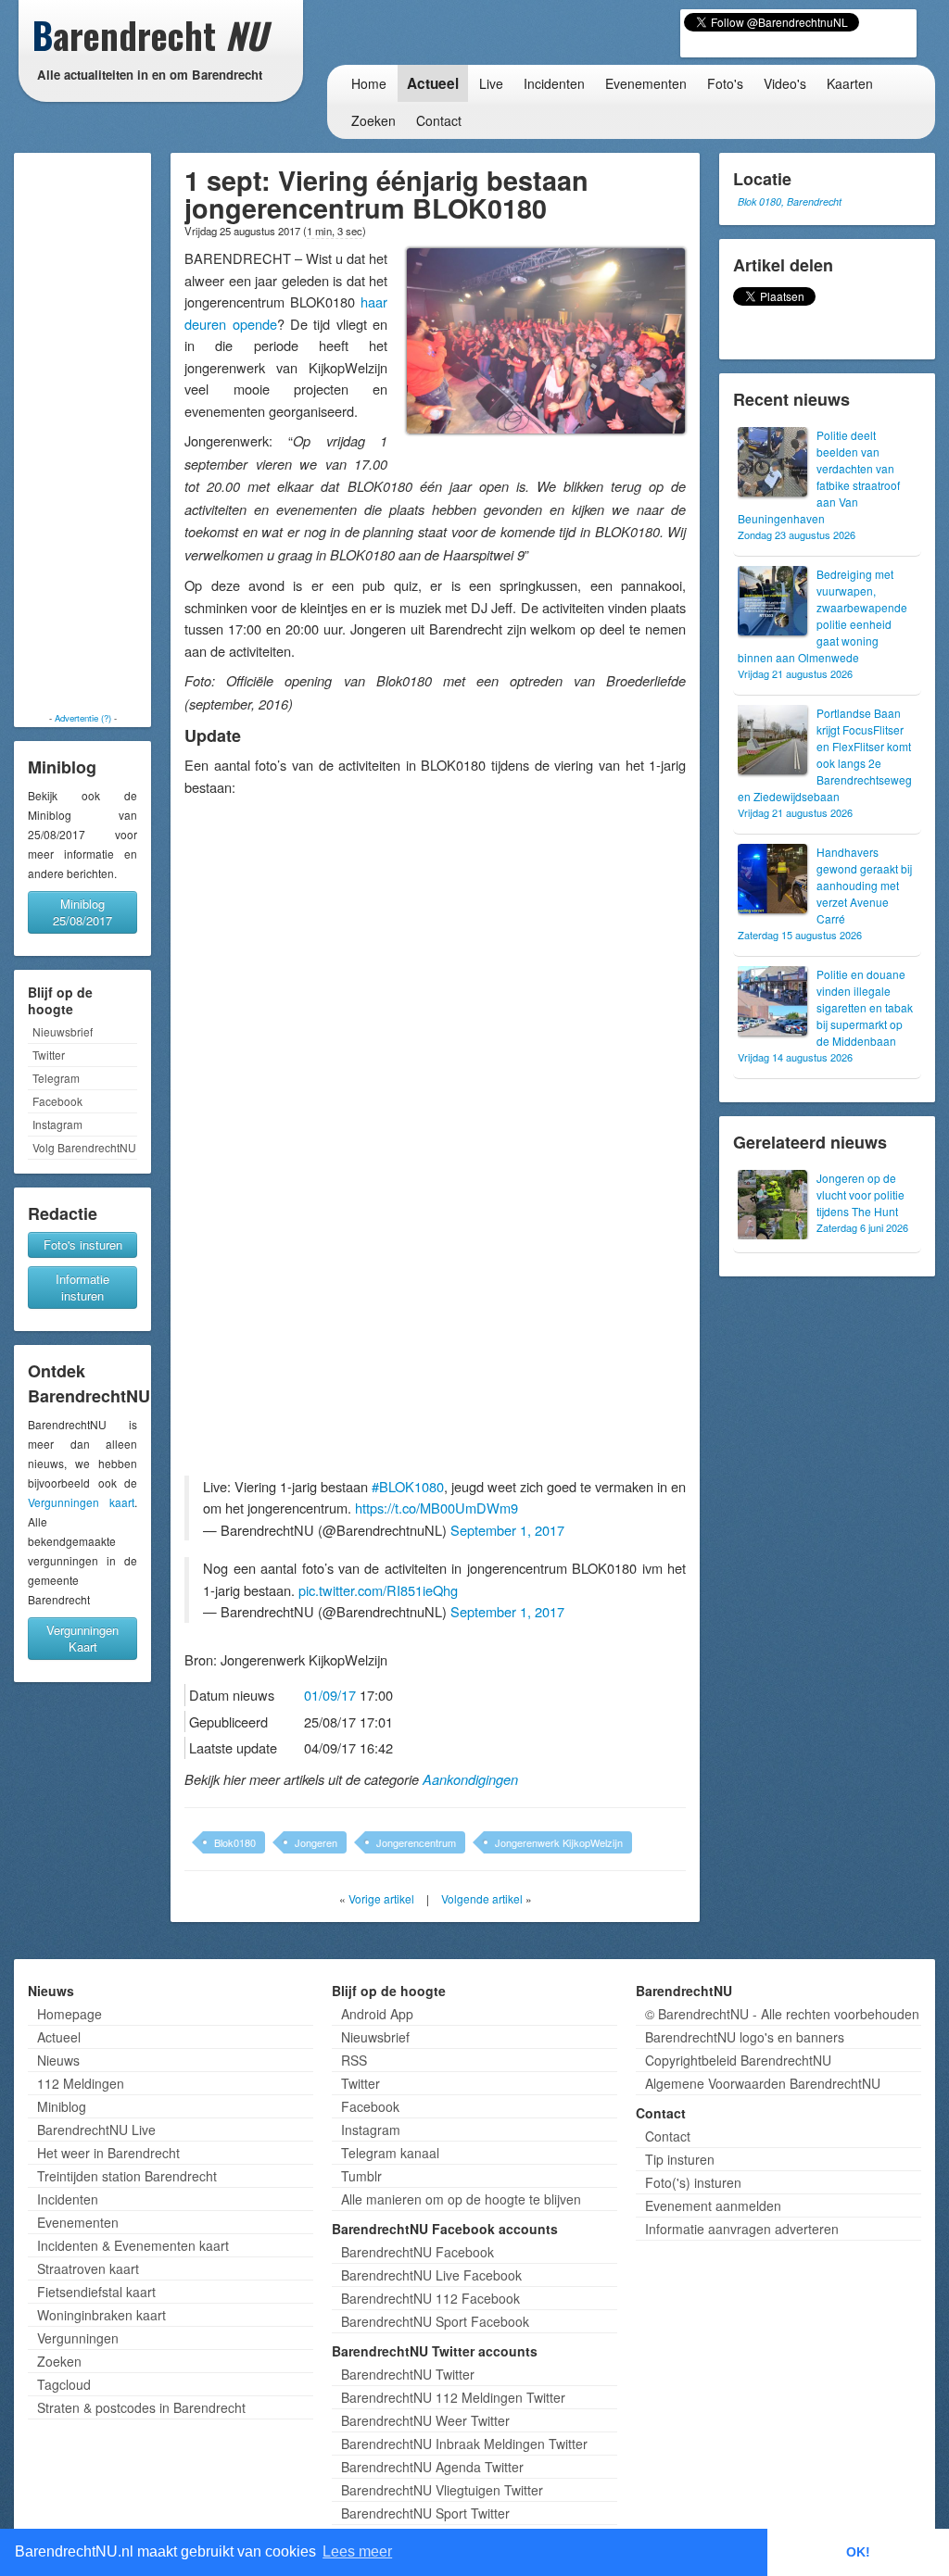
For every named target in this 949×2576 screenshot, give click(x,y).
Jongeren (316, 1842)
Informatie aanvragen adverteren (742, 2229)
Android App (377, 2014)
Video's (785, 83)
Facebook (57, 1101)
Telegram (56, 1078)
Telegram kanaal (390, 2153)
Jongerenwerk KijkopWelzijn (559, 1842)
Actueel (433, 83)
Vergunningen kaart (81, 1502)
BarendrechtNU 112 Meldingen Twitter (453, 2397)
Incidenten (554, 83)
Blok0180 (235, 1842)
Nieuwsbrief (63, 1031)
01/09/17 (330, 1695)
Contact (439, 120)
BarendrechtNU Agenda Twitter (432, 2467)
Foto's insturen (83, 1244)
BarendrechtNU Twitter (408, 2374)
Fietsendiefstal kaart (96, 2292)
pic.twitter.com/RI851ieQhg (378, 1590)
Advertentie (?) (83, 718)
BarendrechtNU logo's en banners (745, 2037)
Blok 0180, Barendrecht (790, 201)
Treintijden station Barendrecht (127, 2176)
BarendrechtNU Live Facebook (431, 2275)
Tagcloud (64, 2384)
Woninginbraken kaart (101, 2315)
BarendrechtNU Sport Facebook (435, 2321)
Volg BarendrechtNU (84, 1147)
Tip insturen (680, 2159)
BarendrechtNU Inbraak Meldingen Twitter (464, 2444)
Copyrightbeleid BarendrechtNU (738, 2060)
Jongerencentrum (416, 1842)
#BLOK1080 (408, 1486)
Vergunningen (78, 2338)
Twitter (49, 1055)
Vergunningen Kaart (82, 1638)
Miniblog (62, 2106)
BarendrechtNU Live (96, 2130)
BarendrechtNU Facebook (418, 2252)
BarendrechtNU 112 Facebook (430, 2298)
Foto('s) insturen (693, 2182)
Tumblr (361, 2176)
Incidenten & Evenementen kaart (133, 2245)
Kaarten (850, 83)
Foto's (725, 83)
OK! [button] (858, 2552)
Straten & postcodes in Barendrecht (141, 2407)
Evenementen (646, 83)
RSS (354, 2060)
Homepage (70, 2014)
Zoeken (373, 120)
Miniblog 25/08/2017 (82, 912)
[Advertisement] (82, 433)
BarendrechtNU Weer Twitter (425, 2420)
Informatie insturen (82, 1287)
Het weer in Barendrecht (108, 2153)
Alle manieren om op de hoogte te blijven (461, 2199)
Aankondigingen (470, 1779)
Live (491, 83)
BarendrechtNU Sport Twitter (425, 2513)
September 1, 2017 (507, 1530)
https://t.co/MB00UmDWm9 (437, 1508)
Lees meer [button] (357, 2551)
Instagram (57, 1124)
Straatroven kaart (88, 2268)
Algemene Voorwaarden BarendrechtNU (763, 2083)
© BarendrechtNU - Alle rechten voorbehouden (782, 2014)
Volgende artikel (482, 1898)
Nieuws (58, 2060)
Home (369, 83)
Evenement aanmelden (713, 2205)
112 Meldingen (81, 2083)
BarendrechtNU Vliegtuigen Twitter (442, 2490)
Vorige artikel (381, 1898)
